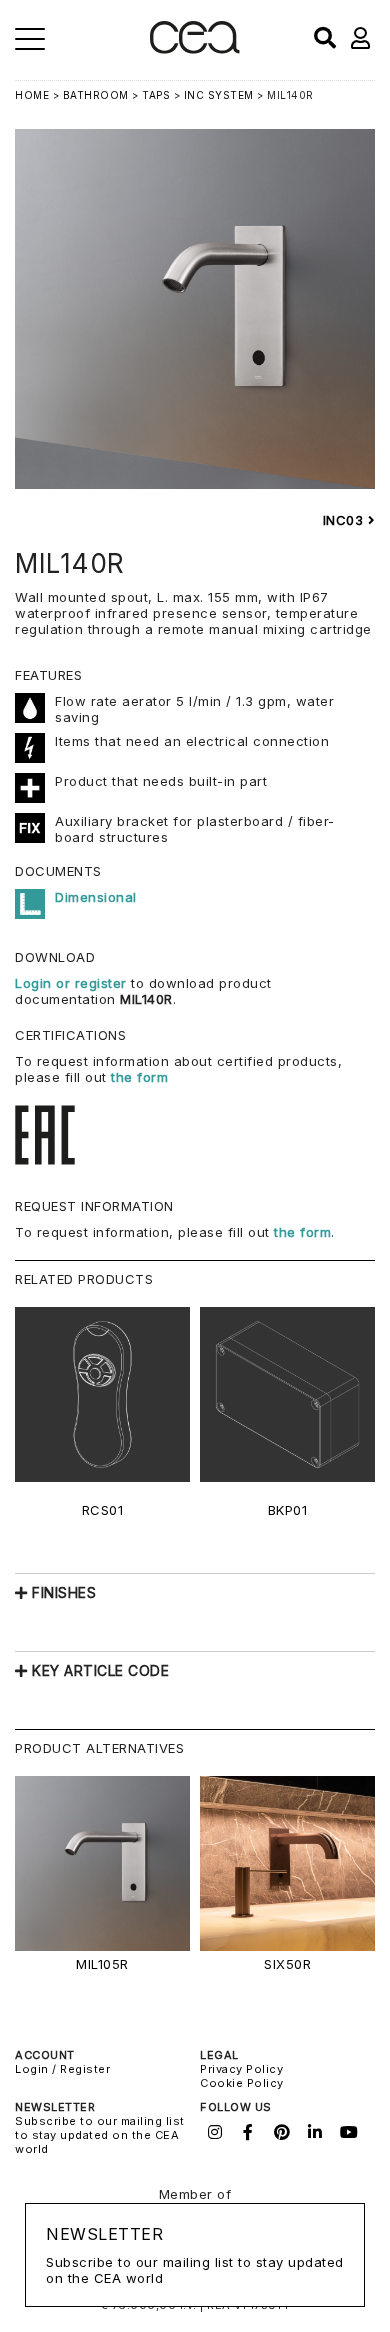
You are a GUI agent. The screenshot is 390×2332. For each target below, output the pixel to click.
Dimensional (96, 897)
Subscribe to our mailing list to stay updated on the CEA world (100, 2135)
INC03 (345, 520)
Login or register (73, 983)
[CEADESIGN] (194, 49)
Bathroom (96, 95)
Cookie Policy (242, 2083)
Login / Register (62, 2069)
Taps (156, 95)
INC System (219, 95)
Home (32, 95)
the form (139, 1077)
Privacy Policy (241, 2069)
